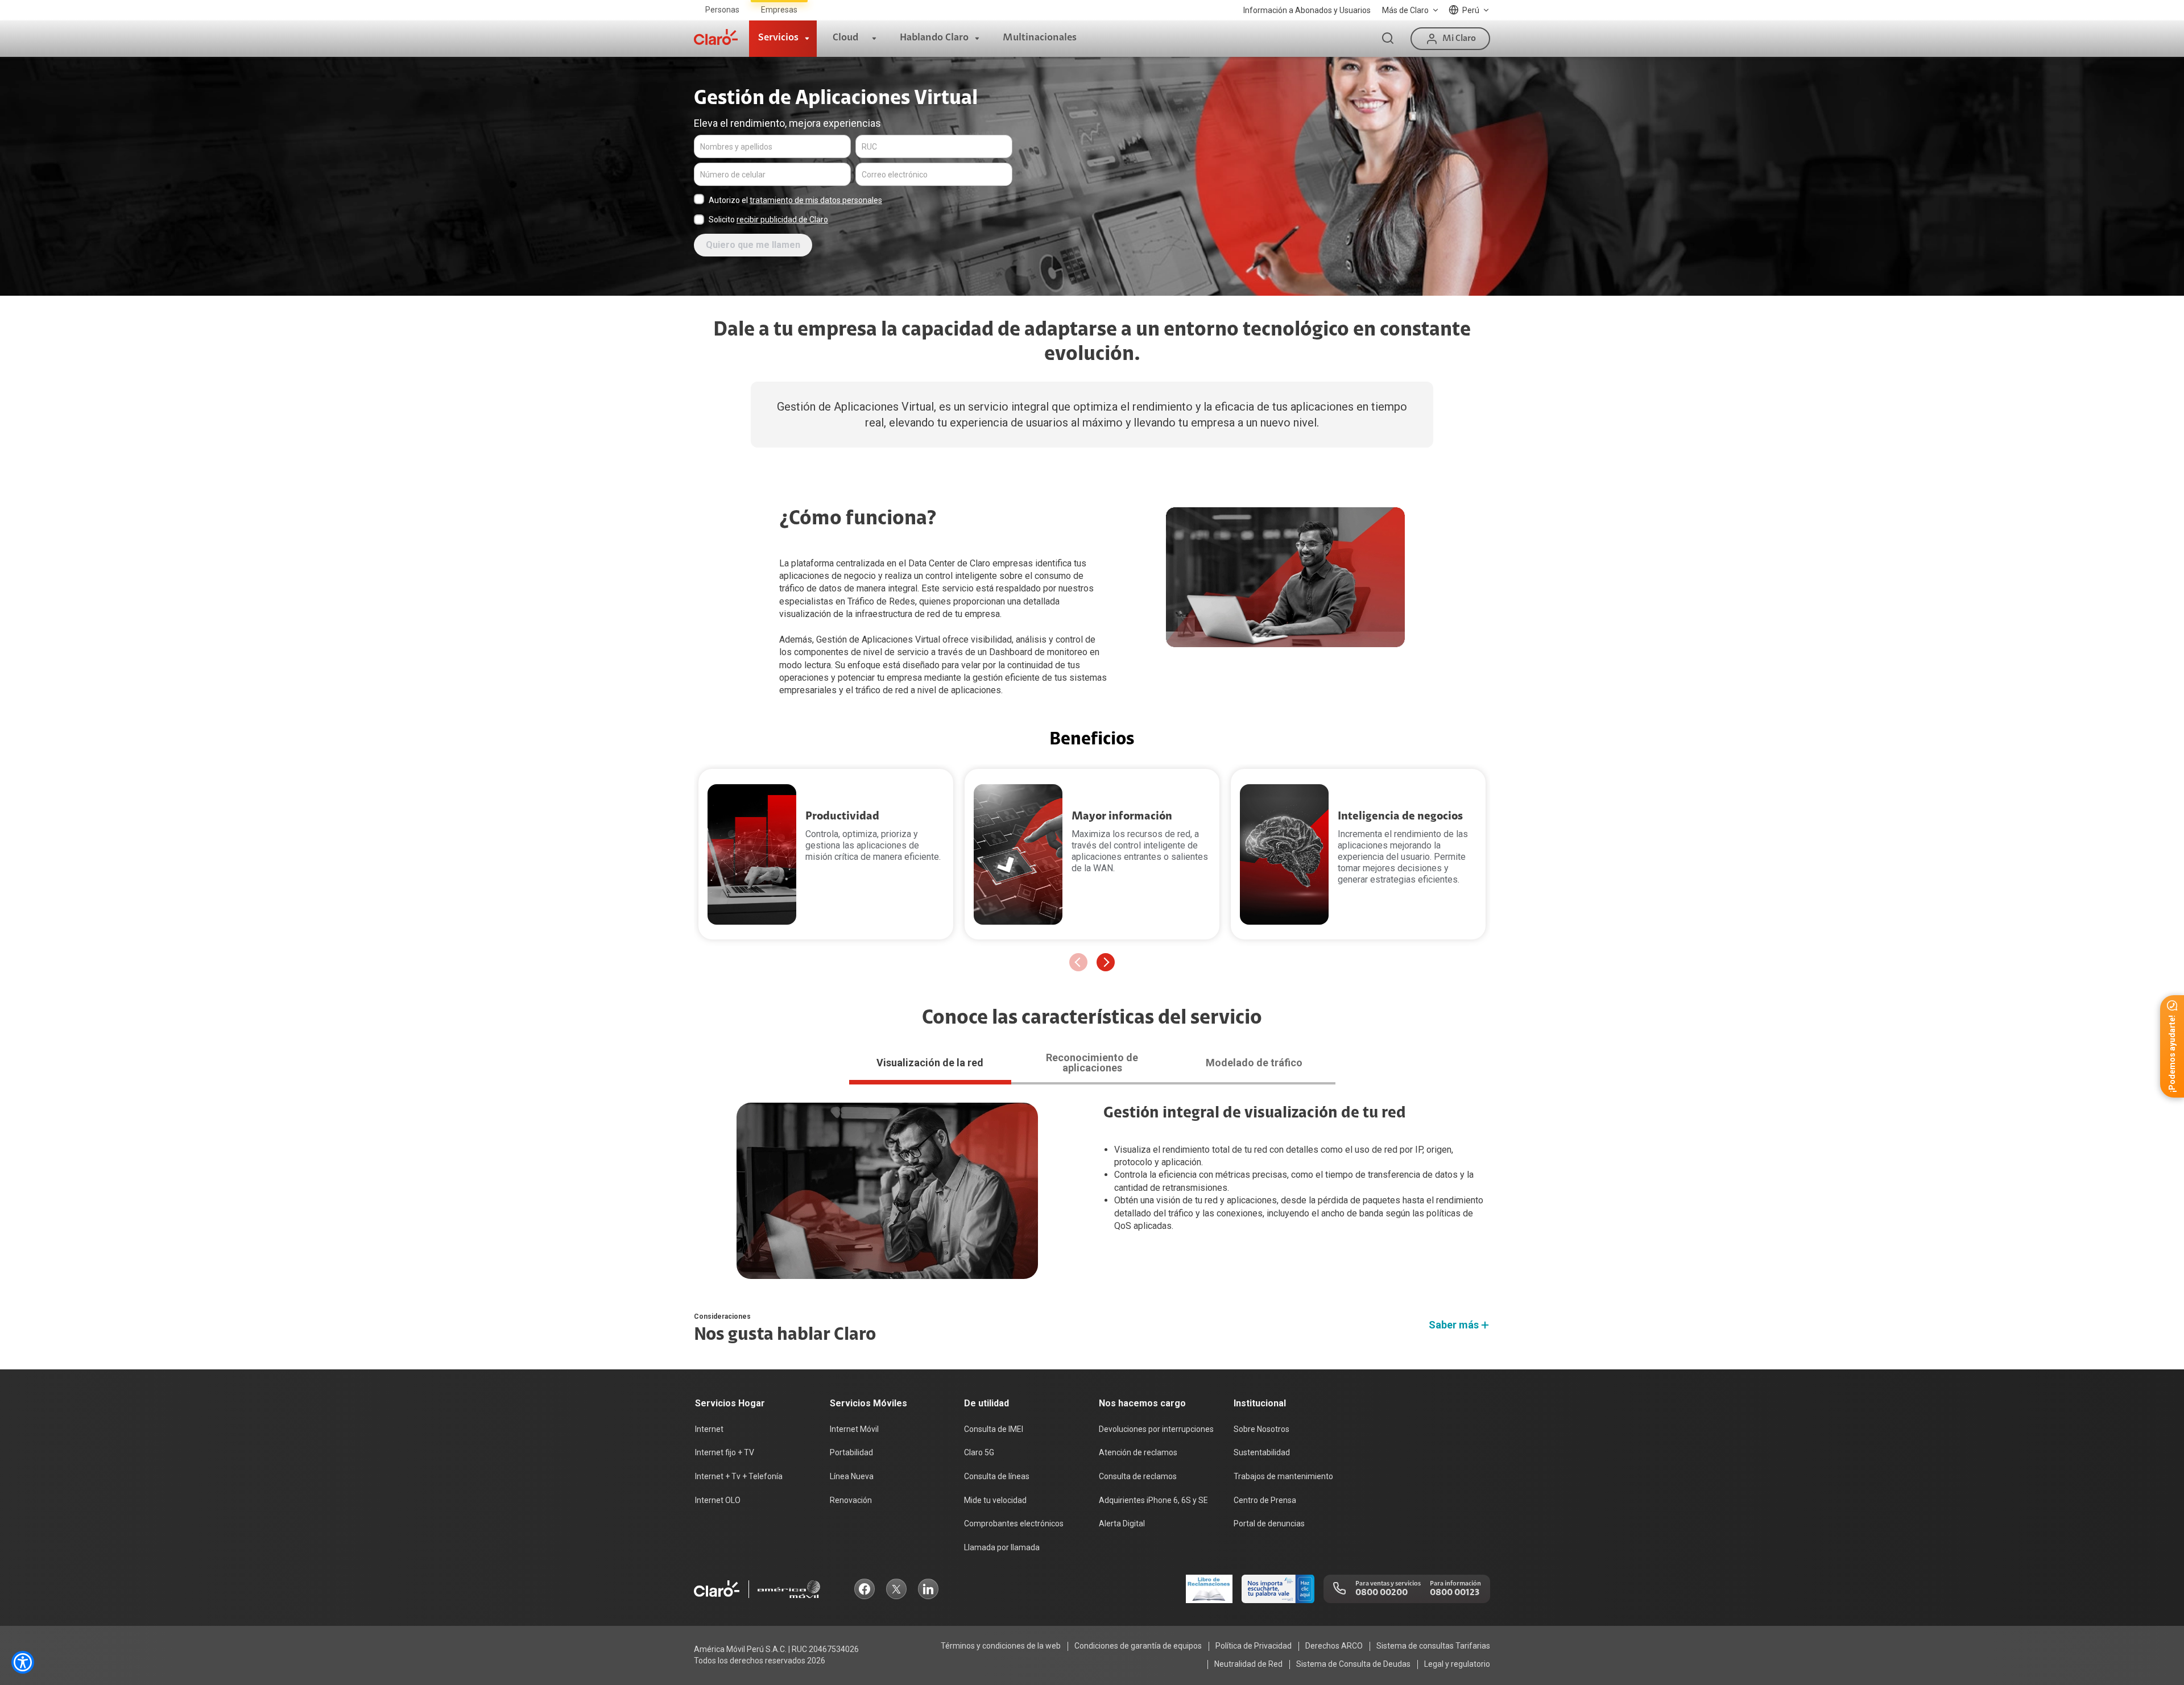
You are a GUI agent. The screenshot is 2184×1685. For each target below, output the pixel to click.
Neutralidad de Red (1248, 1664)
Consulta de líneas (997, 1476)
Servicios (778, 38)
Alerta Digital (1122, 1523)
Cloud (845, 38)
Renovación (851, 1500)
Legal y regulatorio (1457, 1664)
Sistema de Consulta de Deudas (1353, 1664)
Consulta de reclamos (1138, 1476)
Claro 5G (979, 1452)
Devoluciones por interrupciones (1156, 1429)
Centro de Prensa (1265, 1500)
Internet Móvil (854, 1429)
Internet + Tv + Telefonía (739, 1476)
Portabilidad (851, 1452)
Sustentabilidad (1262, 1452)
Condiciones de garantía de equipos (1138, 1646)
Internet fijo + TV (725, 1452)
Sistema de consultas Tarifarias (1433, 1646)
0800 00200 (1381, 1593)
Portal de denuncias (1269, 1523)
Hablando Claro (934, 38)
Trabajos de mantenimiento (1283, 1476)
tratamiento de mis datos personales (816, 200)
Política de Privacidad (1254, 1646)
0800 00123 (1455, 1593)
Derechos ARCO (1334, 1646)
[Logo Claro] (716, 37)
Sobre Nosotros (1261, 1429)
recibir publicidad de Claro (782, 220)
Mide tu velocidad (995, 1500)
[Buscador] (1388, 39)
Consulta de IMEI (994, 1429)
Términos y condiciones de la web (1001, 1646)
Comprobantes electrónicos (1014, 1523)
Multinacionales (1040, 38)
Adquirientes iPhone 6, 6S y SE (1153, 1500)
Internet (709, 1429)
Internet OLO (718, 1500)
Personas (722, 10)
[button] (1106, 962)
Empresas (779, 10)
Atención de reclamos (1138, 1452)
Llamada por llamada (1002, 1547)
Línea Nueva (852, 1476)
